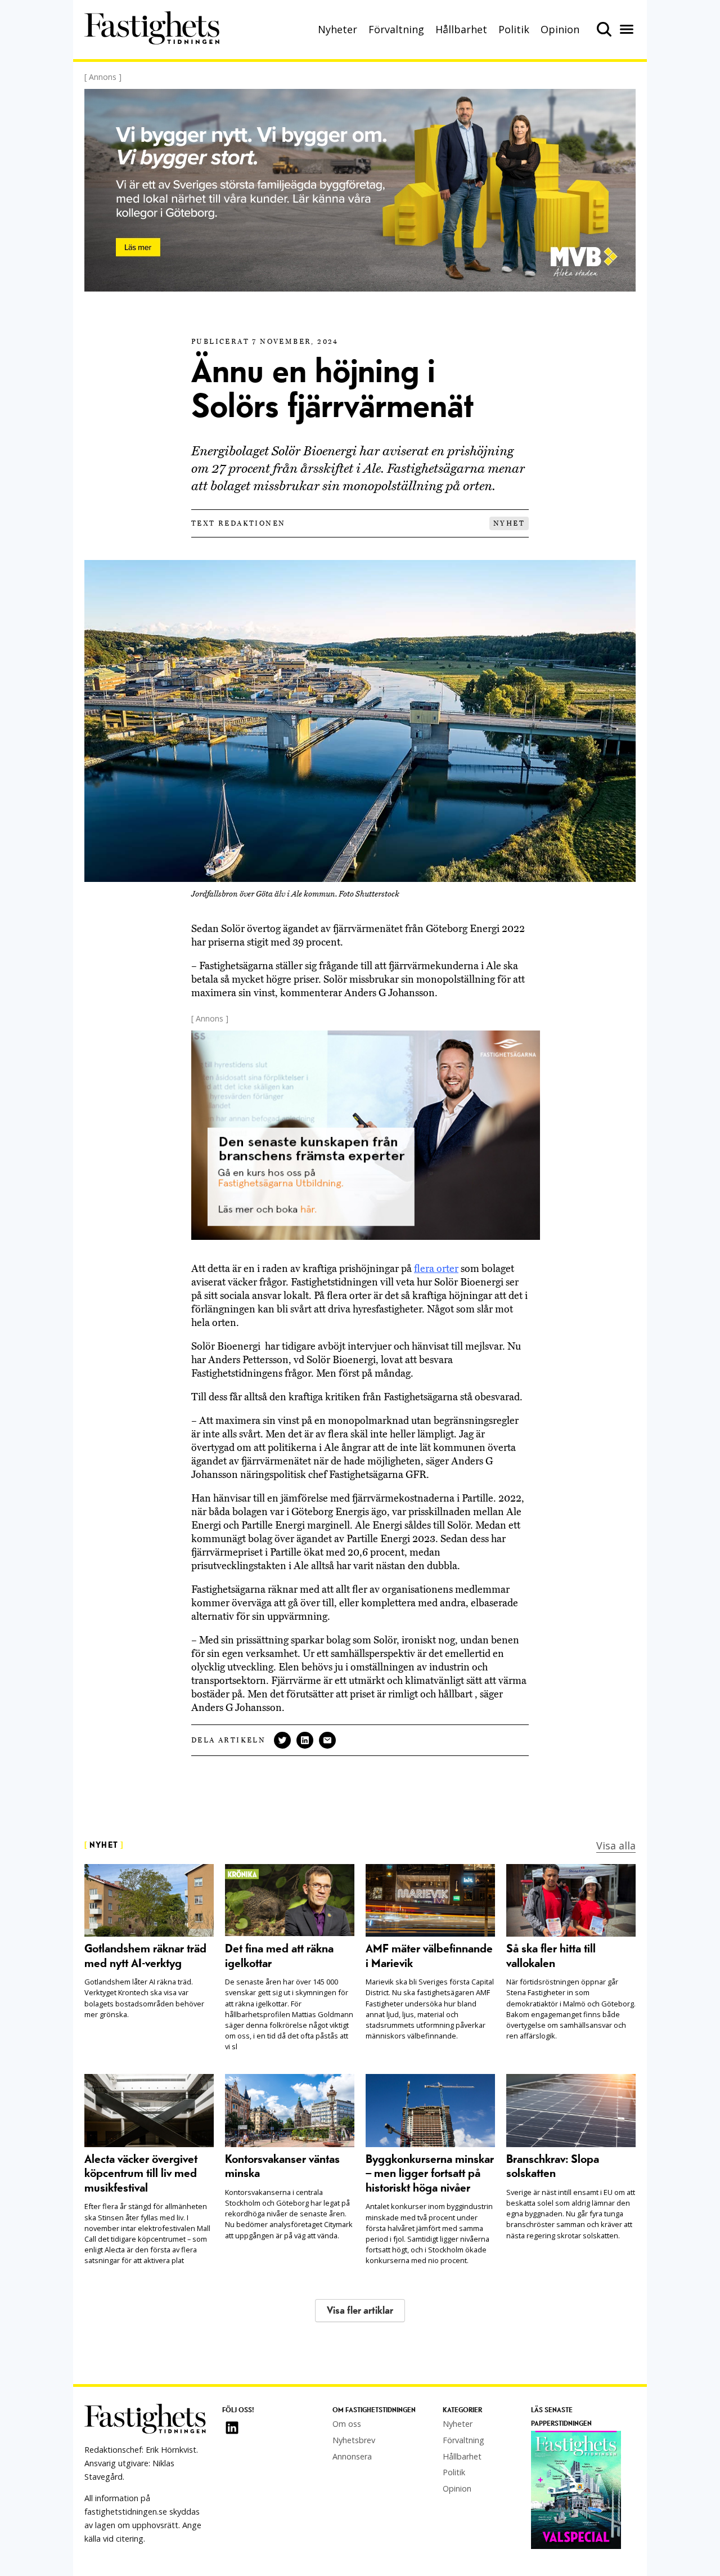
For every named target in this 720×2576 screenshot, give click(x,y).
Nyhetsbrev (354, 2440)
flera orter (436, 1269)
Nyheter (337, 29)
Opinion (560, 29)
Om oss (347, 2424)
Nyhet (509, 523)
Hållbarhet (461, 29)
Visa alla (616, 1845)
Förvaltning (396, 29)
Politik (514, 29)
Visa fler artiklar (360, 2311)
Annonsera (352, 2456)
